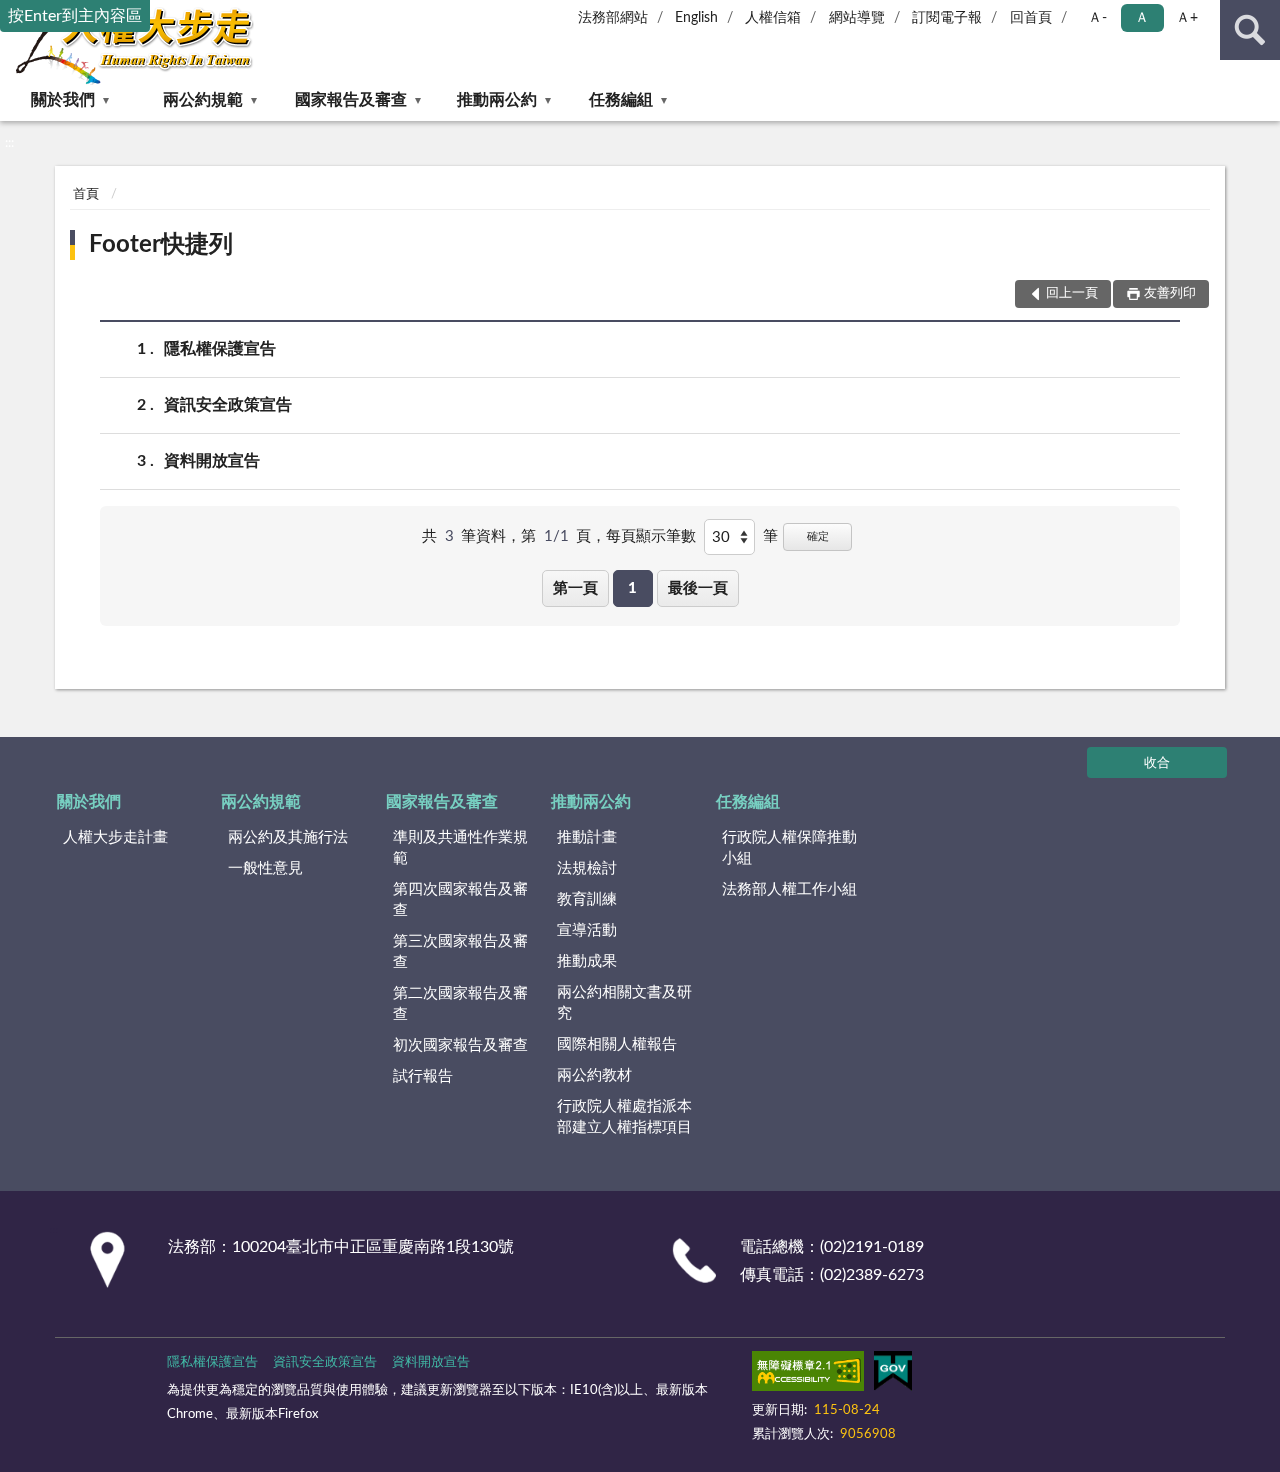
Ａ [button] (1142, 18)
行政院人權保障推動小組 (789, 848)
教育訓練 (587, 899)
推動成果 (587, 961)
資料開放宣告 (212, 461)
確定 (818, 536)
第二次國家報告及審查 (460, 1004)
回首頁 (1031, 18)
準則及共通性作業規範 (460, 848)
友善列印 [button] (1170, 293)
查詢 (1250, 30)
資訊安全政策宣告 (228, 405)
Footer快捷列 (161, 245)
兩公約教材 (594, 1075)
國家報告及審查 (351, 100)
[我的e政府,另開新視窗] (893, 1375)
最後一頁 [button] (698, 588)
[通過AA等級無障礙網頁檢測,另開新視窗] (808, 1375)
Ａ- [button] (1097, 18)
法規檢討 (587, 868)
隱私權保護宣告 (220, 349)
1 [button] (632, 588)
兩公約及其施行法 (288, 837)
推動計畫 (587, 837)
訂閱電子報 (947, 18)
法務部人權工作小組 (789, 889)
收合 (1157, 763)
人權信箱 (773, 18)
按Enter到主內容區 (75, 16)
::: (9, 143)
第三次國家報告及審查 (460, 952)
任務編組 (621, 100)
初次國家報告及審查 (460, 1045)
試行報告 (423, 1076)
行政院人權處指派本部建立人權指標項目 (624, 1117)
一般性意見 (265, 868)
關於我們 (63, 100)
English (696, 18)
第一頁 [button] (575, 588)
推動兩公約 (497, 100)
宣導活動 (587, 930)
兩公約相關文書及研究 (624, 1003)
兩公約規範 (203, 100)
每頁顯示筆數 (651, 536)
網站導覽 (857, 18)
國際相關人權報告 (617, 1044)
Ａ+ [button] (1187, 18)
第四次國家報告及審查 (460, 900)
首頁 (86, 194)
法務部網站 (613, 18)
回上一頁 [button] (1072, 293)
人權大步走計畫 (115, 837)
